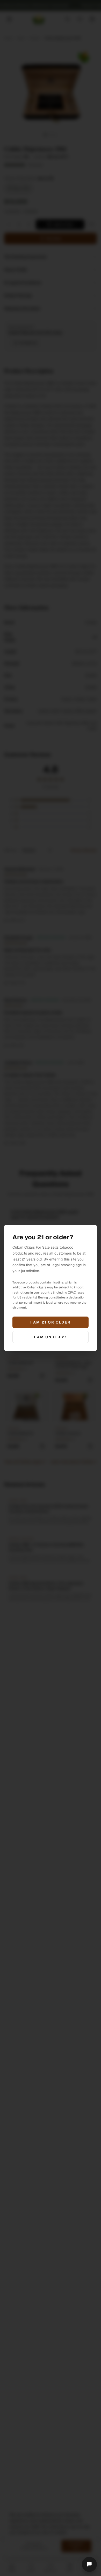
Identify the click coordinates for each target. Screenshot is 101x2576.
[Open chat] (89, 2564)
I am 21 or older (51, 1322)
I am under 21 (50, 1337)
